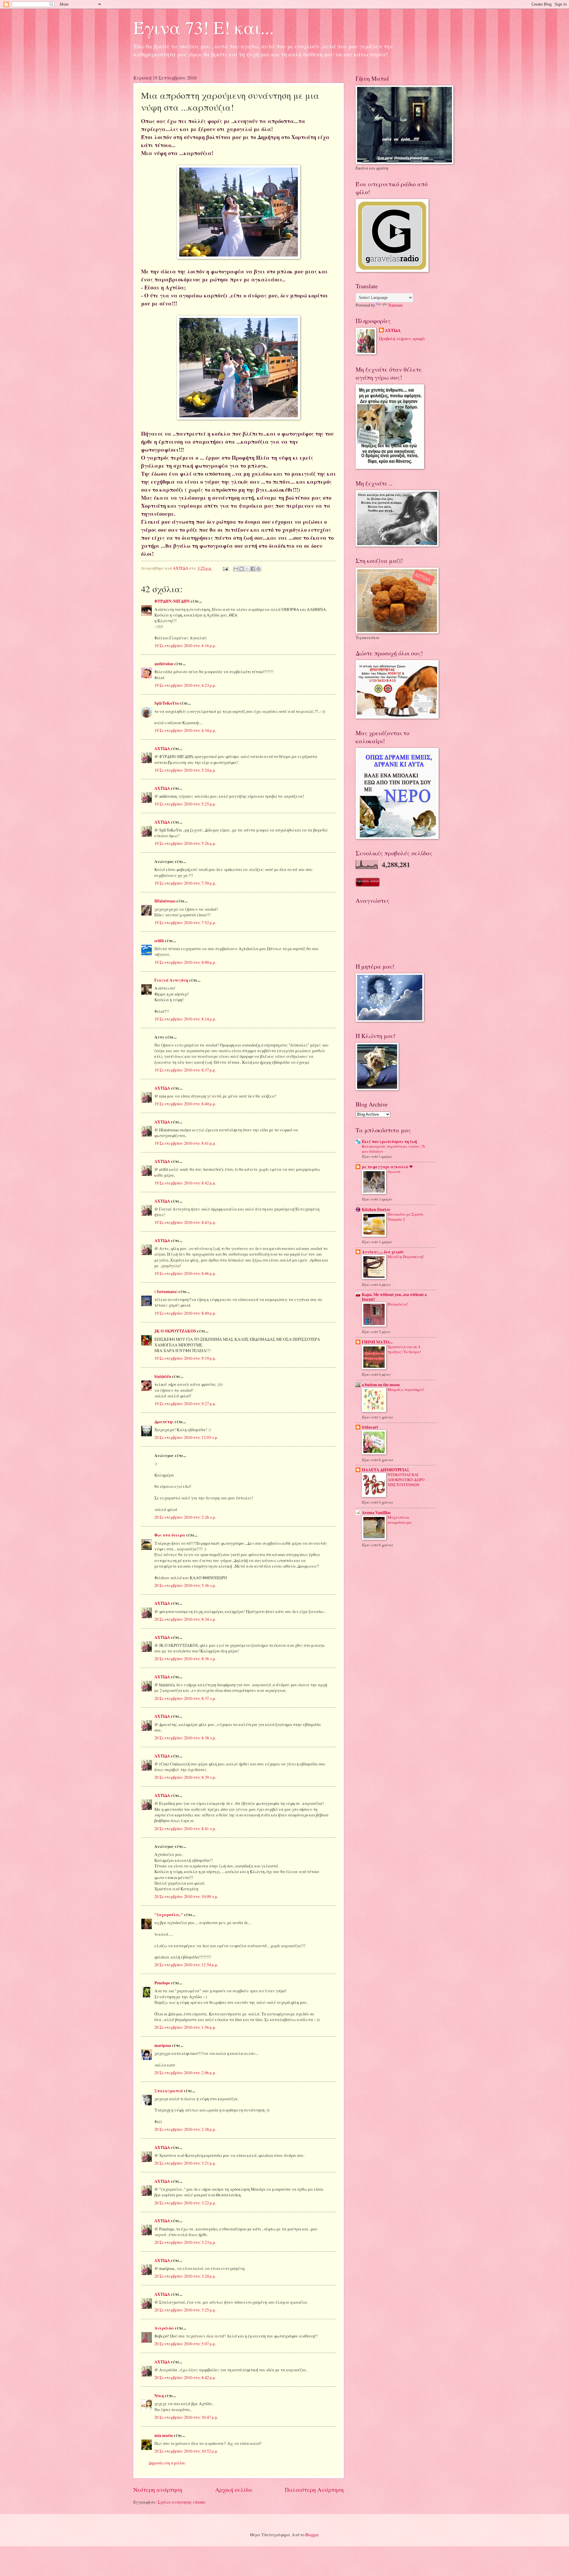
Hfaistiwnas (165, 901)
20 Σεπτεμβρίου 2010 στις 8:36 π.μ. (185, 1659)
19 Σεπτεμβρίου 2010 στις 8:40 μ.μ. (185, 1104)
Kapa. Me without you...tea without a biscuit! (394, 1297)
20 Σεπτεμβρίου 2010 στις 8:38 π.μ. (185, 1738)
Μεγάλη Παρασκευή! (406, 1257)
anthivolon (164, 664)
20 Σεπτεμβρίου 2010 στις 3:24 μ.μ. (185, 2276)
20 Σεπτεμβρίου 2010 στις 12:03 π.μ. (186, 1437)
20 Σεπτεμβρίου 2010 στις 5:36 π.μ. (185, 1585)
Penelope (162, 1983)
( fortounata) (166, 1292)
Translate (395, 305)
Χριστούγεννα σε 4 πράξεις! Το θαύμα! (404, 1349)
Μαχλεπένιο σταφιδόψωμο (400, 1520)
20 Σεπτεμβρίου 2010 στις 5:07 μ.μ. (185, 2344)
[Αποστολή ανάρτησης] (225, 568)
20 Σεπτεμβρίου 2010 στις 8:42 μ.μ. (185, 2377)
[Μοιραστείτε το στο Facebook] (253, 569)
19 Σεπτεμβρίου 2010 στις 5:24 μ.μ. (185, 770)
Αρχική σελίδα (234, 2490)
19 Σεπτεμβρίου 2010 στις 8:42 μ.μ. (185, 1183)
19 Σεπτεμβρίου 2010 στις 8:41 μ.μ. (185, 1143)
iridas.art (370, 1427)
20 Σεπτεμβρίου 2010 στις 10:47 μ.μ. (186, 2417)
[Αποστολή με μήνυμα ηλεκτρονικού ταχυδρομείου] (236, 569)
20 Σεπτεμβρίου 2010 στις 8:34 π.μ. (185, 1619)
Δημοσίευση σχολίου (167, 2463)
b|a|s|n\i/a (163, 1376)
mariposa (163, 2045)
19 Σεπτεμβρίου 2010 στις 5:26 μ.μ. (185, 843)
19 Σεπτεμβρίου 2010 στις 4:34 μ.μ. (185, 730)
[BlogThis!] (242, 569)
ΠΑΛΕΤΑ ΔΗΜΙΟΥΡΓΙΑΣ (386, 1470)
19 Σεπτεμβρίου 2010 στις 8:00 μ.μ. (185, 962)
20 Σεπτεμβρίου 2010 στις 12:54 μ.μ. (186, 1965)
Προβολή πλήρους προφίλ (402, 339)
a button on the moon (381, 1385)
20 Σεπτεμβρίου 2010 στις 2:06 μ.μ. (185, 2073)
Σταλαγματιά (169, 2091)
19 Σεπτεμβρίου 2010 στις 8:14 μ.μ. (185, 1019)
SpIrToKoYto (167, 703)
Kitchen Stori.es (376, 1209)
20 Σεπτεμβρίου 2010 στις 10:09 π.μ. (186, 1896)
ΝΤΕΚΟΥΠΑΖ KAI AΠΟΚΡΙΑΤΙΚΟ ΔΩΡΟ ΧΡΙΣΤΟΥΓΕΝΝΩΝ (406, 1480)
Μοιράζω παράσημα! (406, 1389)
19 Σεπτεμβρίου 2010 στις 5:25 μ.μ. (185, 804)
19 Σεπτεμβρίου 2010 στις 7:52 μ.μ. (185, 922)
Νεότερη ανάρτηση (158, 2490)
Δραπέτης (164, 1422)
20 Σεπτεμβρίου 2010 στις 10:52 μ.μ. (186, 2451)
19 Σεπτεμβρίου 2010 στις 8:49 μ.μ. (185, 1313)
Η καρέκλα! (398, 1304)
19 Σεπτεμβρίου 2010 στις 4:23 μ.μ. (185, 685)
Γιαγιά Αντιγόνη (171, 980)
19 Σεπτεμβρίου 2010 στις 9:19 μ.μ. (185, 1358)
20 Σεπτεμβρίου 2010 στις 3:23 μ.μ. (185, 2242)
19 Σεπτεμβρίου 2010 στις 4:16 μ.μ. (185, 645)
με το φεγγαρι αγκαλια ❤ (387, 1167)
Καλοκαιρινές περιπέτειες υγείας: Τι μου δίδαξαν (394, 1149)
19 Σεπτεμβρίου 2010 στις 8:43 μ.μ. (185, 1222)
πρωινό (394, 1171)
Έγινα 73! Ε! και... (204, 27)
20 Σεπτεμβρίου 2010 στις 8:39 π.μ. (185, 1777)
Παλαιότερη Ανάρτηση (314, 2490)
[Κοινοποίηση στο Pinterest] (258, 569)
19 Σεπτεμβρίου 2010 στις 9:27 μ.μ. (185, 1404)
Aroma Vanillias (376, 1513)
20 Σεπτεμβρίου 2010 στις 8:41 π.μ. (185, 1828)
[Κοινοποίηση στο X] (247, 569)
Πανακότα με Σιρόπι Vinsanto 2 (406, 1217)
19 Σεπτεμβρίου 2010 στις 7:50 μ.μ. (185, 883)
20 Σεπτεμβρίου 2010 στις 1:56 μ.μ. (185, 2027)
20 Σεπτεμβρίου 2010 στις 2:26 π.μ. (185, 1517)
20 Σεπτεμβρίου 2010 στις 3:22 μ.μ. (185, 2203)
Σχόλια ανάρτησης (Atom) (182, 2502)
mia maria (164, 2435)
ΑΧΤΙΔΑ (162, 749)
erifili (159, 941)
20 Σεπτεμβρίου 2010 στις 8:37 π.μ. (185, 1698)
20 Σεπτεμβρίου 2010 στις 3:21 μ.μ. (185, 2163)
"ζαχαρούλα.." (169, 1915)
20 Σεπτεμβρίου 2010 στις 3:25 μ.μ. (185, 2310)
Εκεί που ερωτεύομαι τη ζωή (389, 1141)
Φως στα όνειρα (170, 1535)
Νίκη (159, 2396)
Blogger (312, 2535)
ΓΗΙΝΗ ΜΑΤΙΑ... (377, 1342)
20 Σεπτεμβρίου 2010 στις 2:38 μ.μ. (185, 2129)
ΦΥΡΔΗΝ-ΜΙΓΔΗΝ (172, 601)
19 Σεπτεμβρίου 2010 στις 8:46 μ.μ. (185, 1273)
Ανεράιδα (164, 2328)
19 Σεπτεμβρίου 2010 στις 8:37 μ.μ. (185, 1070)
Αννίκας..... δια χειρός (383, 1252)
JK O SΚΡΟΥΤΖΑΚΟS (175, 1331)
